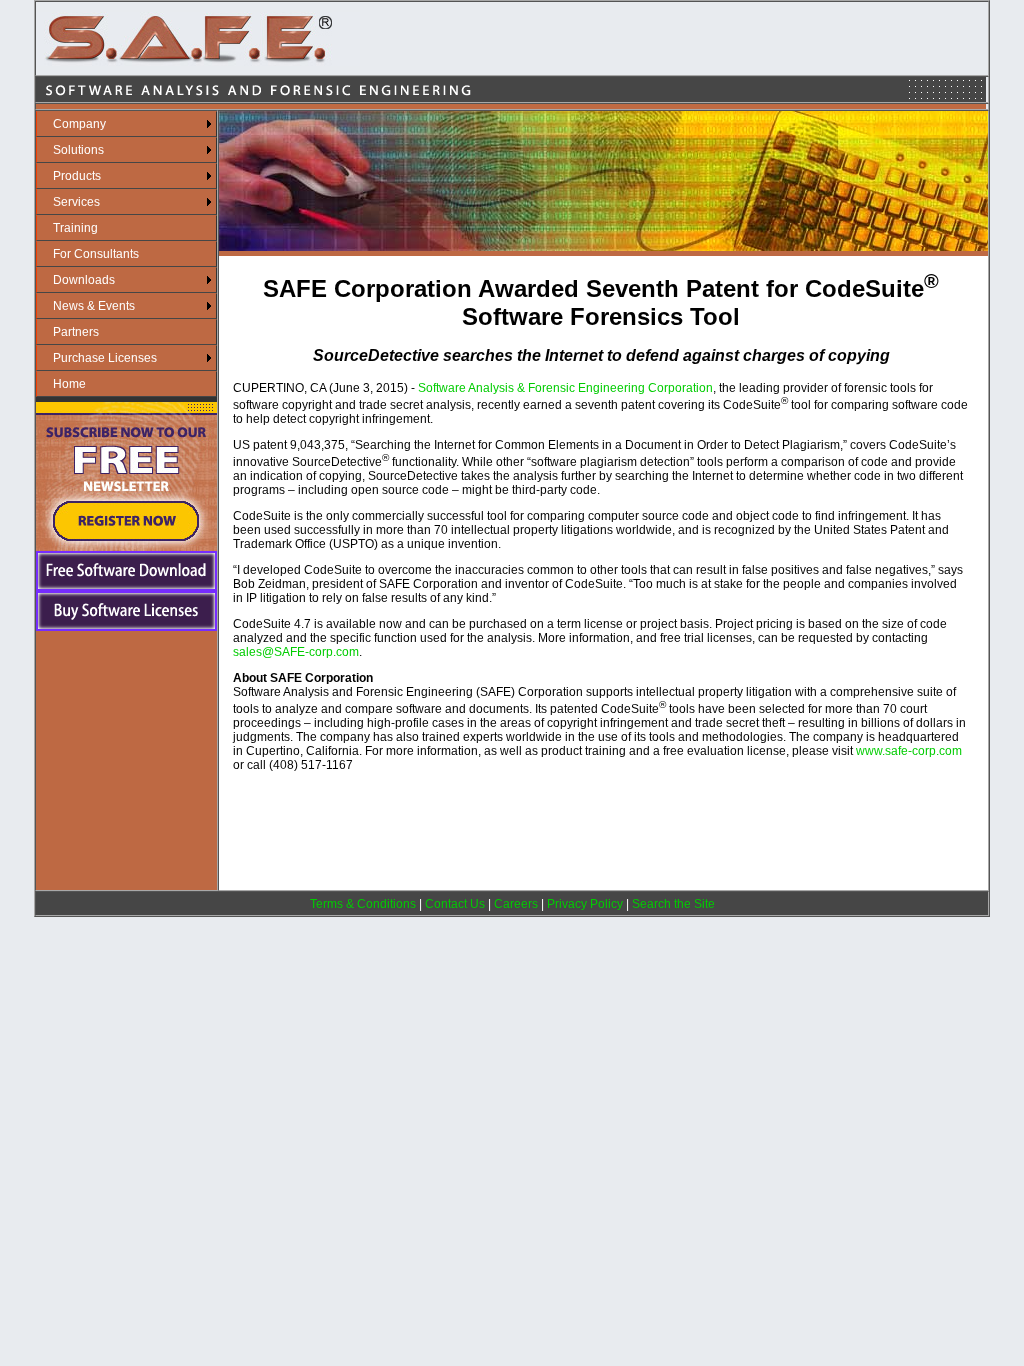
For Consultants (96, 254)
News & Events (94, 306)
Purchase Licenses (105, 358)
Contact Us (455, 904)
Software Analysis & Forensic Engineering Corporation (565, 388)
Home (69, 384)
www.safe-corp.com (909, 751)
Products (77, 176)
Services (76, 202)
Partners (76, 332)
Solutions (78, 150)
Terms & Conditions (363, 904)
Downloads (84, 280)
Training (75, 228)
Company (79, 124)
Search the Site (673, 904)
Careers (516, 904)
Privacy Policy (585, 904)
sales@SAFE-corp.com (296, 652)
